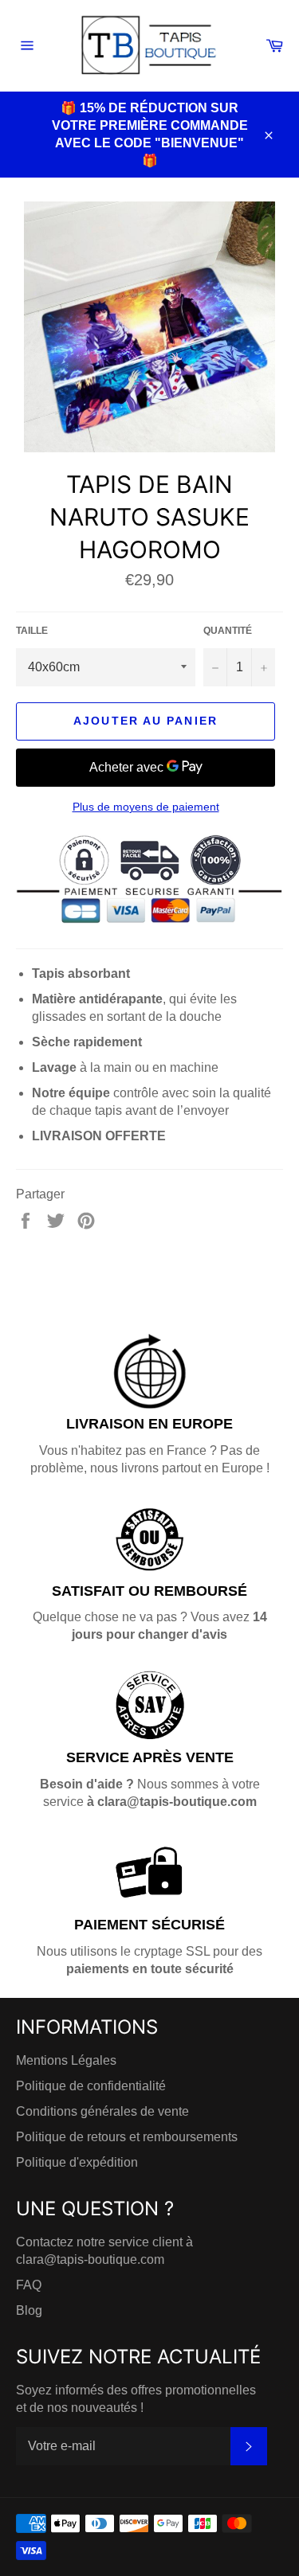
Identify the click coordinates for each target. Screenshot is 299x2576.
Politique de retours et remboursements (127, 2137)
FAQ (29, 2285)
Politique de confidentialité (91, 2086)
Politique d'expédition (77, 2162)
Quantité (228, 631)
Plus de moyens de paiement (146, 807)
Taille (32, 631)
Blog (29, 2310)
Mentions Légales (66, 2060)
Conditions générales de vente (102, 2111)
